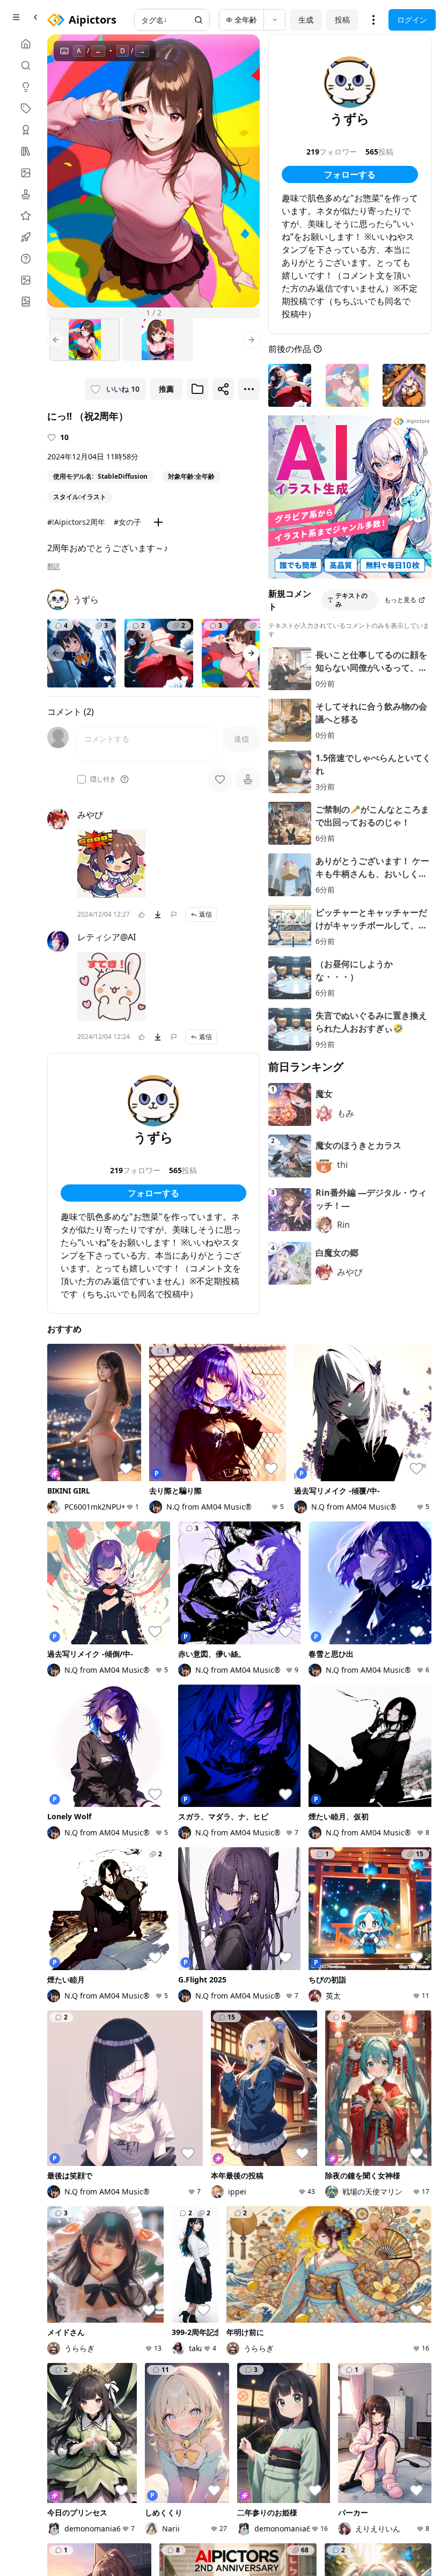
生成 (306, 20)
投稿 (342, 20)
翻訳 (54, 566)
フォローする (153, 1193)
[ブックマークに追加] (197, 389)
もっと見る (400, 600)
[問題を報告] (174, 914)
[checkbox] (82, 779)
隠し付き (103, 779)
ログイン (412, 20)
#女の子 (127, 522)
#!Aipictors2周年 (76, 522)
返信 (206, 914)
